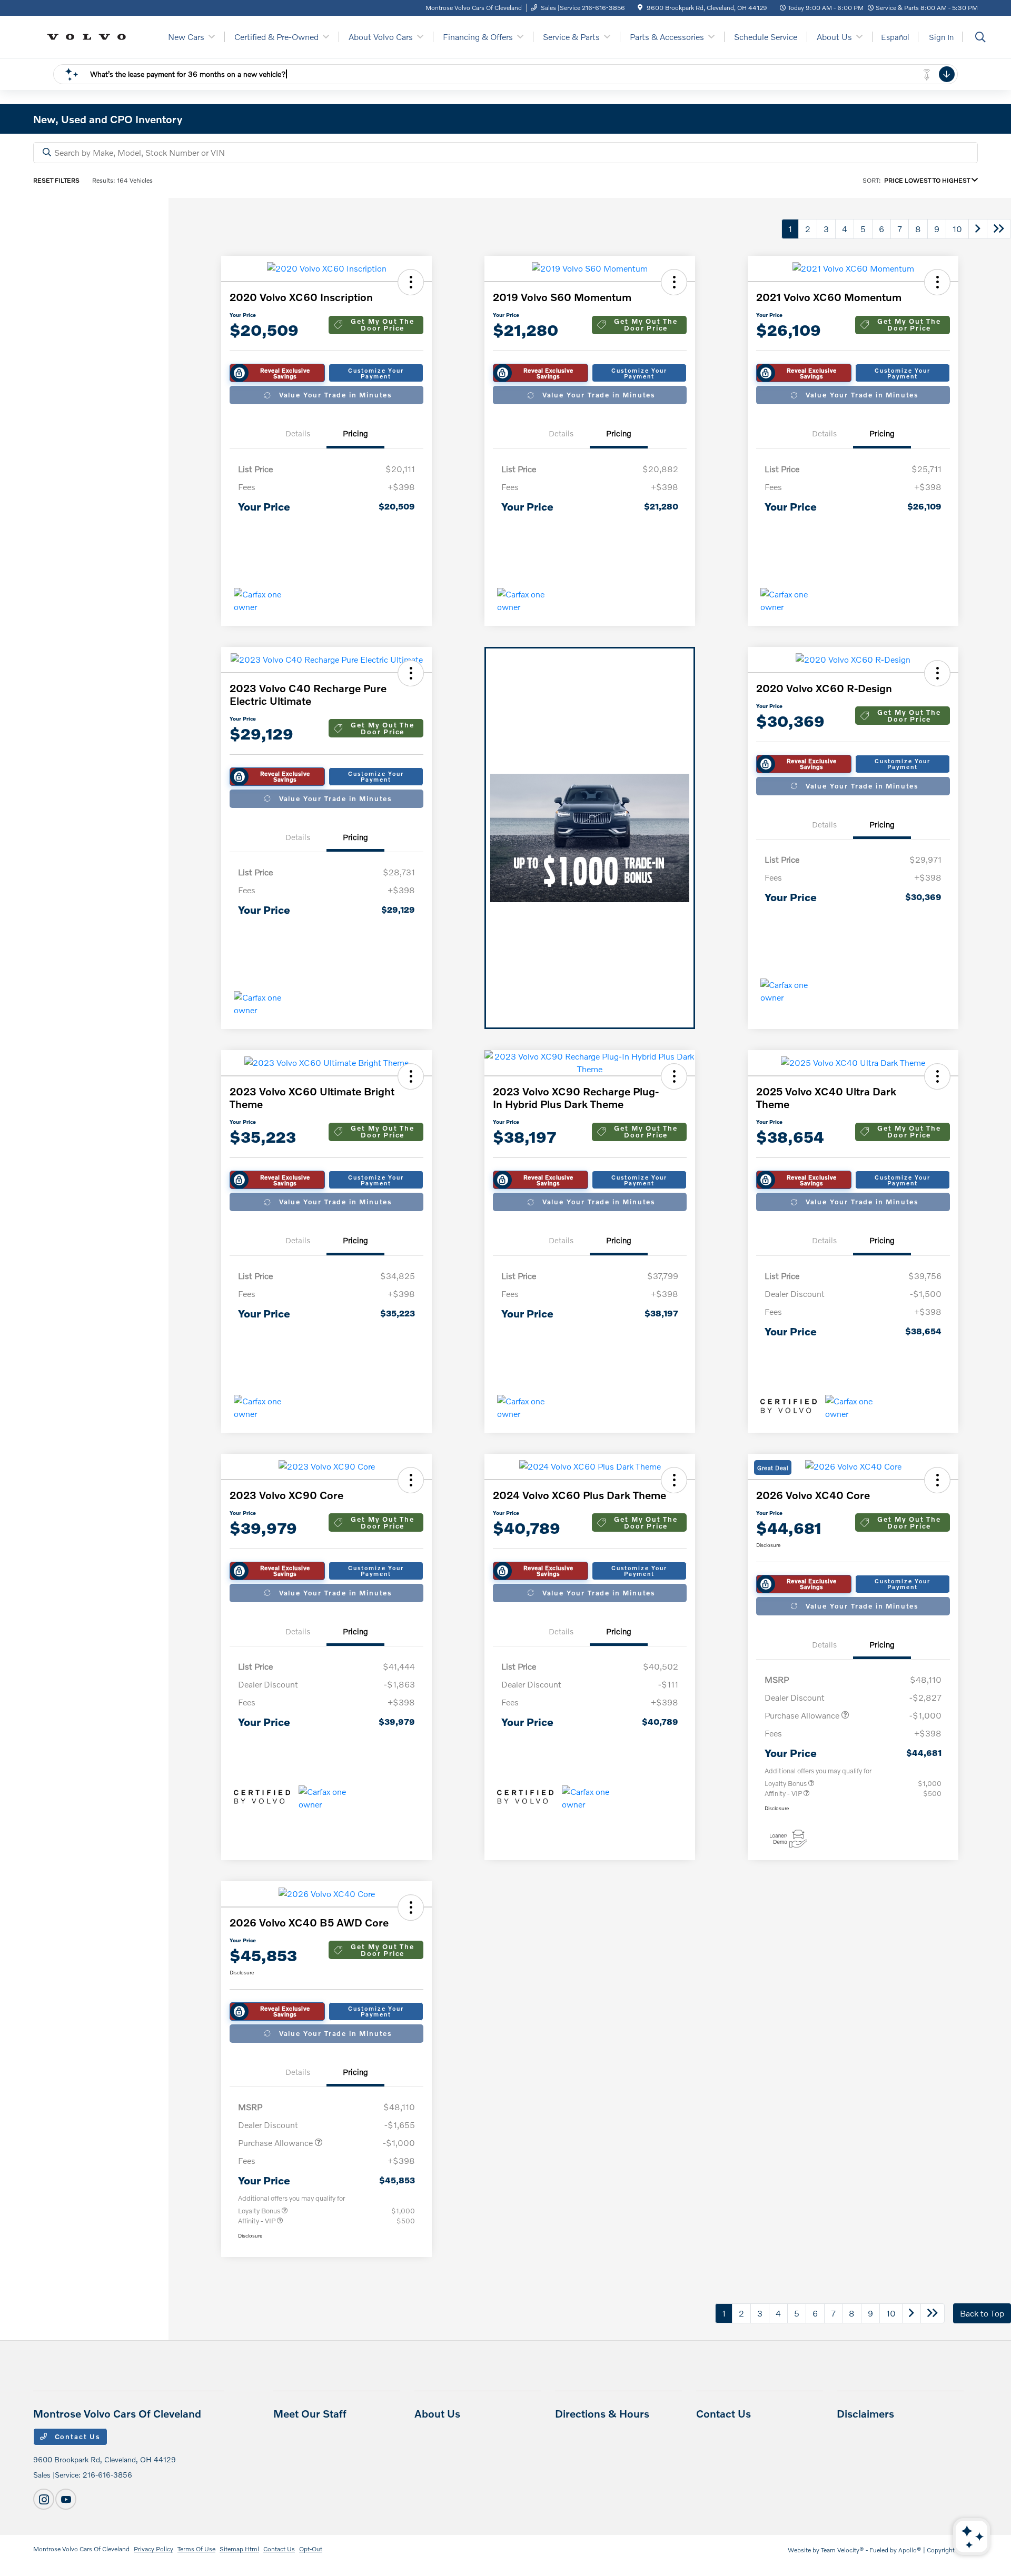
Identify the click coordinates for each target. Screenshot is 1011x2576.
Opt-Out (311, 2549)
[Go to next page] (978, 229)
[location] (640, 8)
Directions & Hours (602, 2413)
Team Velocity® (843, 2550)
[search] (980, 38)
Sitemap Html (239, 2549)
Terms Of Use (196, 2549)
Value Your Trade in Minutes (336, 395)
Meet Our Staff (310, 2413)
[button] (411, 282)
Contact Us (76, 2437)
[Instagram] (44, 2499)
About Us (437, 2413)
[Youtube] (66, 2499)
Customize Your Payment (376, 373)
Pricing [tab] (355, 433)
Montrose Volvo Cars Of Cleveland (81, 2549)
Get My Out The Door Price (382, 325)
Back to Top (982, 2313)
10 (957, 229)
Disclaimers (865, 2413)
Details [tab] (298, 433)
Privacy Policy (153, 2549)
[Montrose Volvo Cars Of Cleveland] (90, 36)
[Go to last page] (999, 229)
